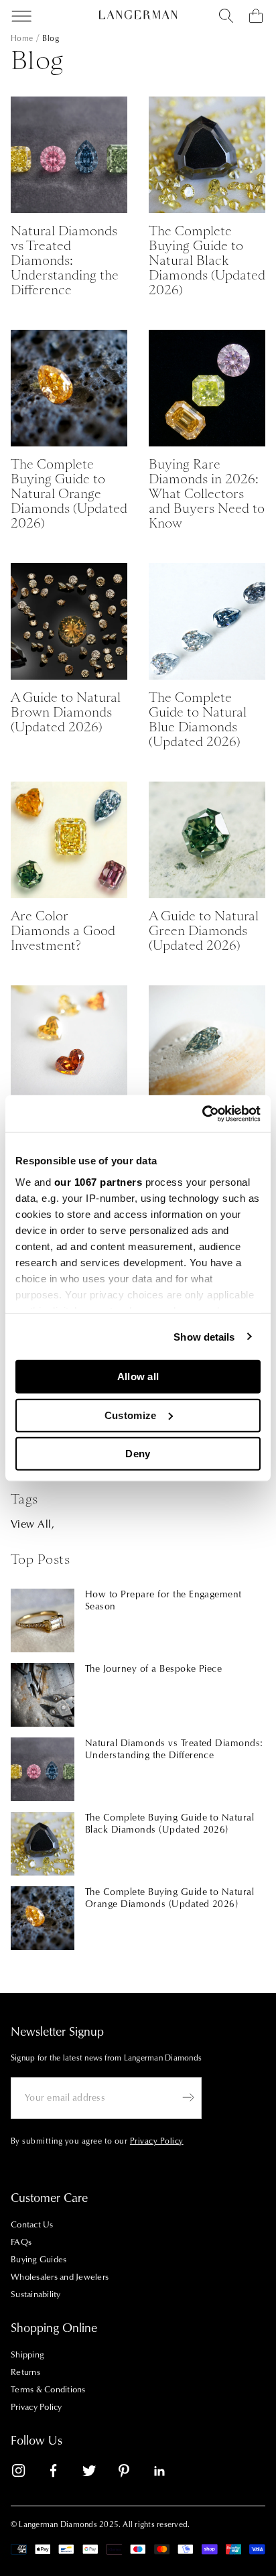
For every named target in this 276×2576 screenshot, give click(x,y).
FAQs (21, 2242)
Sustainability (36, 2294)
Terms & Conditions (48, 2390)
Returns (25, 2372)
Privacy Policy (37, 2407)
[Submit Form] (188, 2097)
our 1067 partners (98, 1181)
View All (31, 1524)
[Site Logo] (138, 15)
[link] (27, 2473)
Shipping (27, 2355)
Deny (138, 1454)
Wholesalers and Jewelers (60, 2277)
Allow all (138, 1376)
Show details (204, 1336)
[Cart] (256, 16)
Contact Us (32, 2225)
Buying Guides (39, 2260)
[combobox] (226, 16)
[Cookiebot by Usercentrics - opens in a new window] (202, 1113)
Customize (131, 1415)
